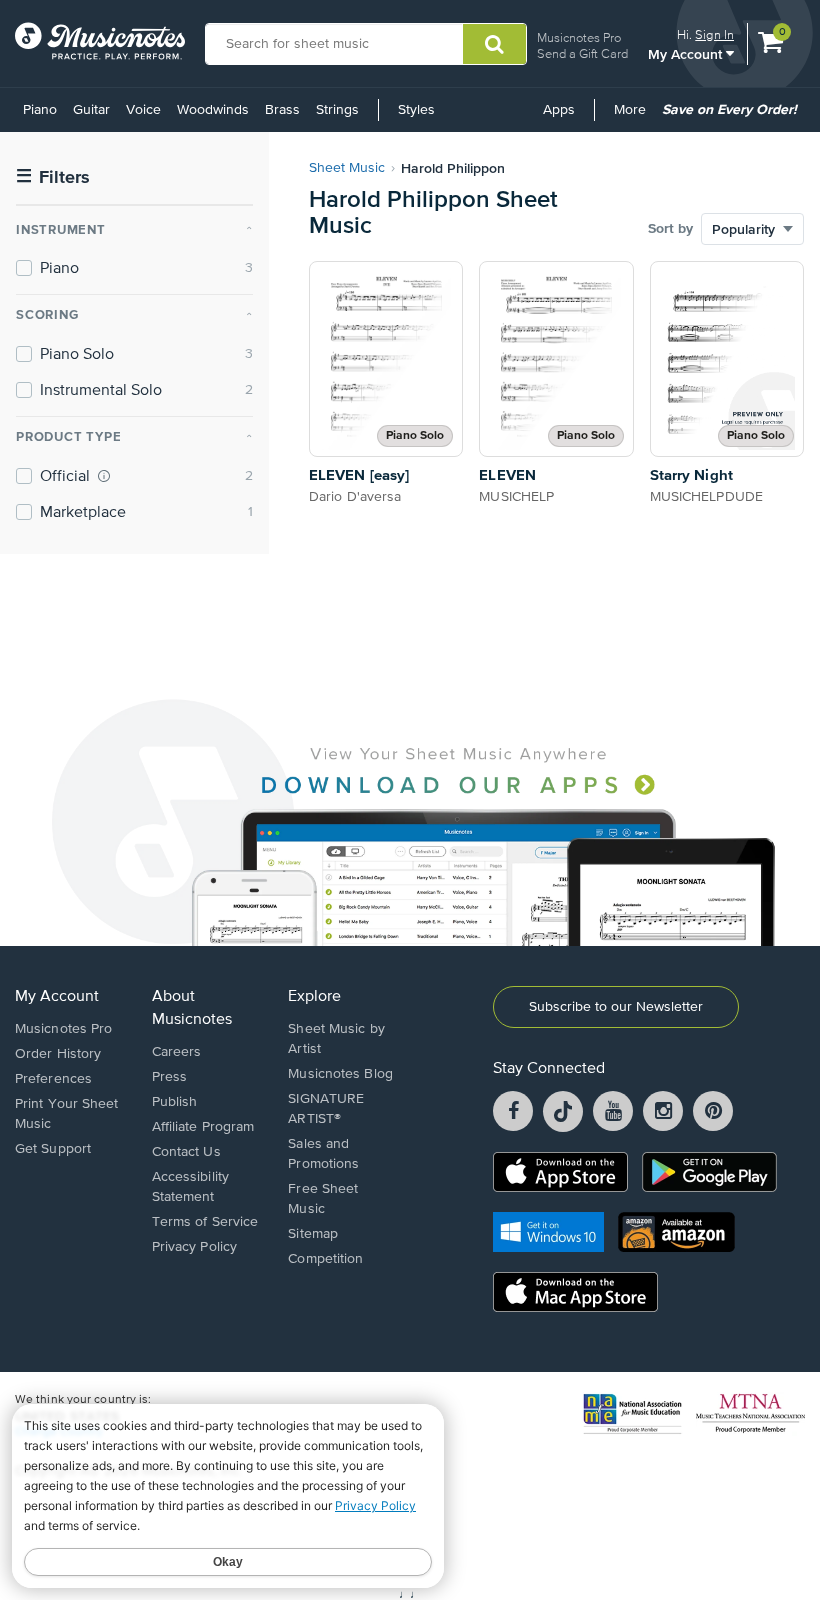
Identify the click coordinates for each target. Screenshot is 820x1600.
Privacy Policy (194, 1247)
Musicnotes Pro (579, 37)
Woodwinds (213, 110)
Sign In (714, 34)
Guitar (91, 110)
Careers (177, 1052)
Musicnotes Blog (340, 1074)
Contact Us (186, 1152)
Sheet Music (347, 168)
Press (170, 1077)
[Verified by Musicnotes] (104, 476)
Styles (416, 110)
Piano (40, 110)
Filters (53, 177)
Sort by (670, 229)
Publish (175, 1102)
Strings (337, 110)
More (633, 117)
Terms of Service (205, 1222)
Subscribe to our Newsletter (616, 1007)
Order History (58, 1054)
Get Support (53, 1149)
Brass (282, 110)
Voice (143, 110)
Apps (559, 110)
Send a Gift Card (582, 53)
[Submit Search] (494, 44)
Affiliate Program (203, 1127)
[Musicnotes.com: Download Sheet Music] (100, 41)
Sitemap (313, 1234)
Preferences (53, 1079)
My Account (687, 53)
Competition (325, 1259)
